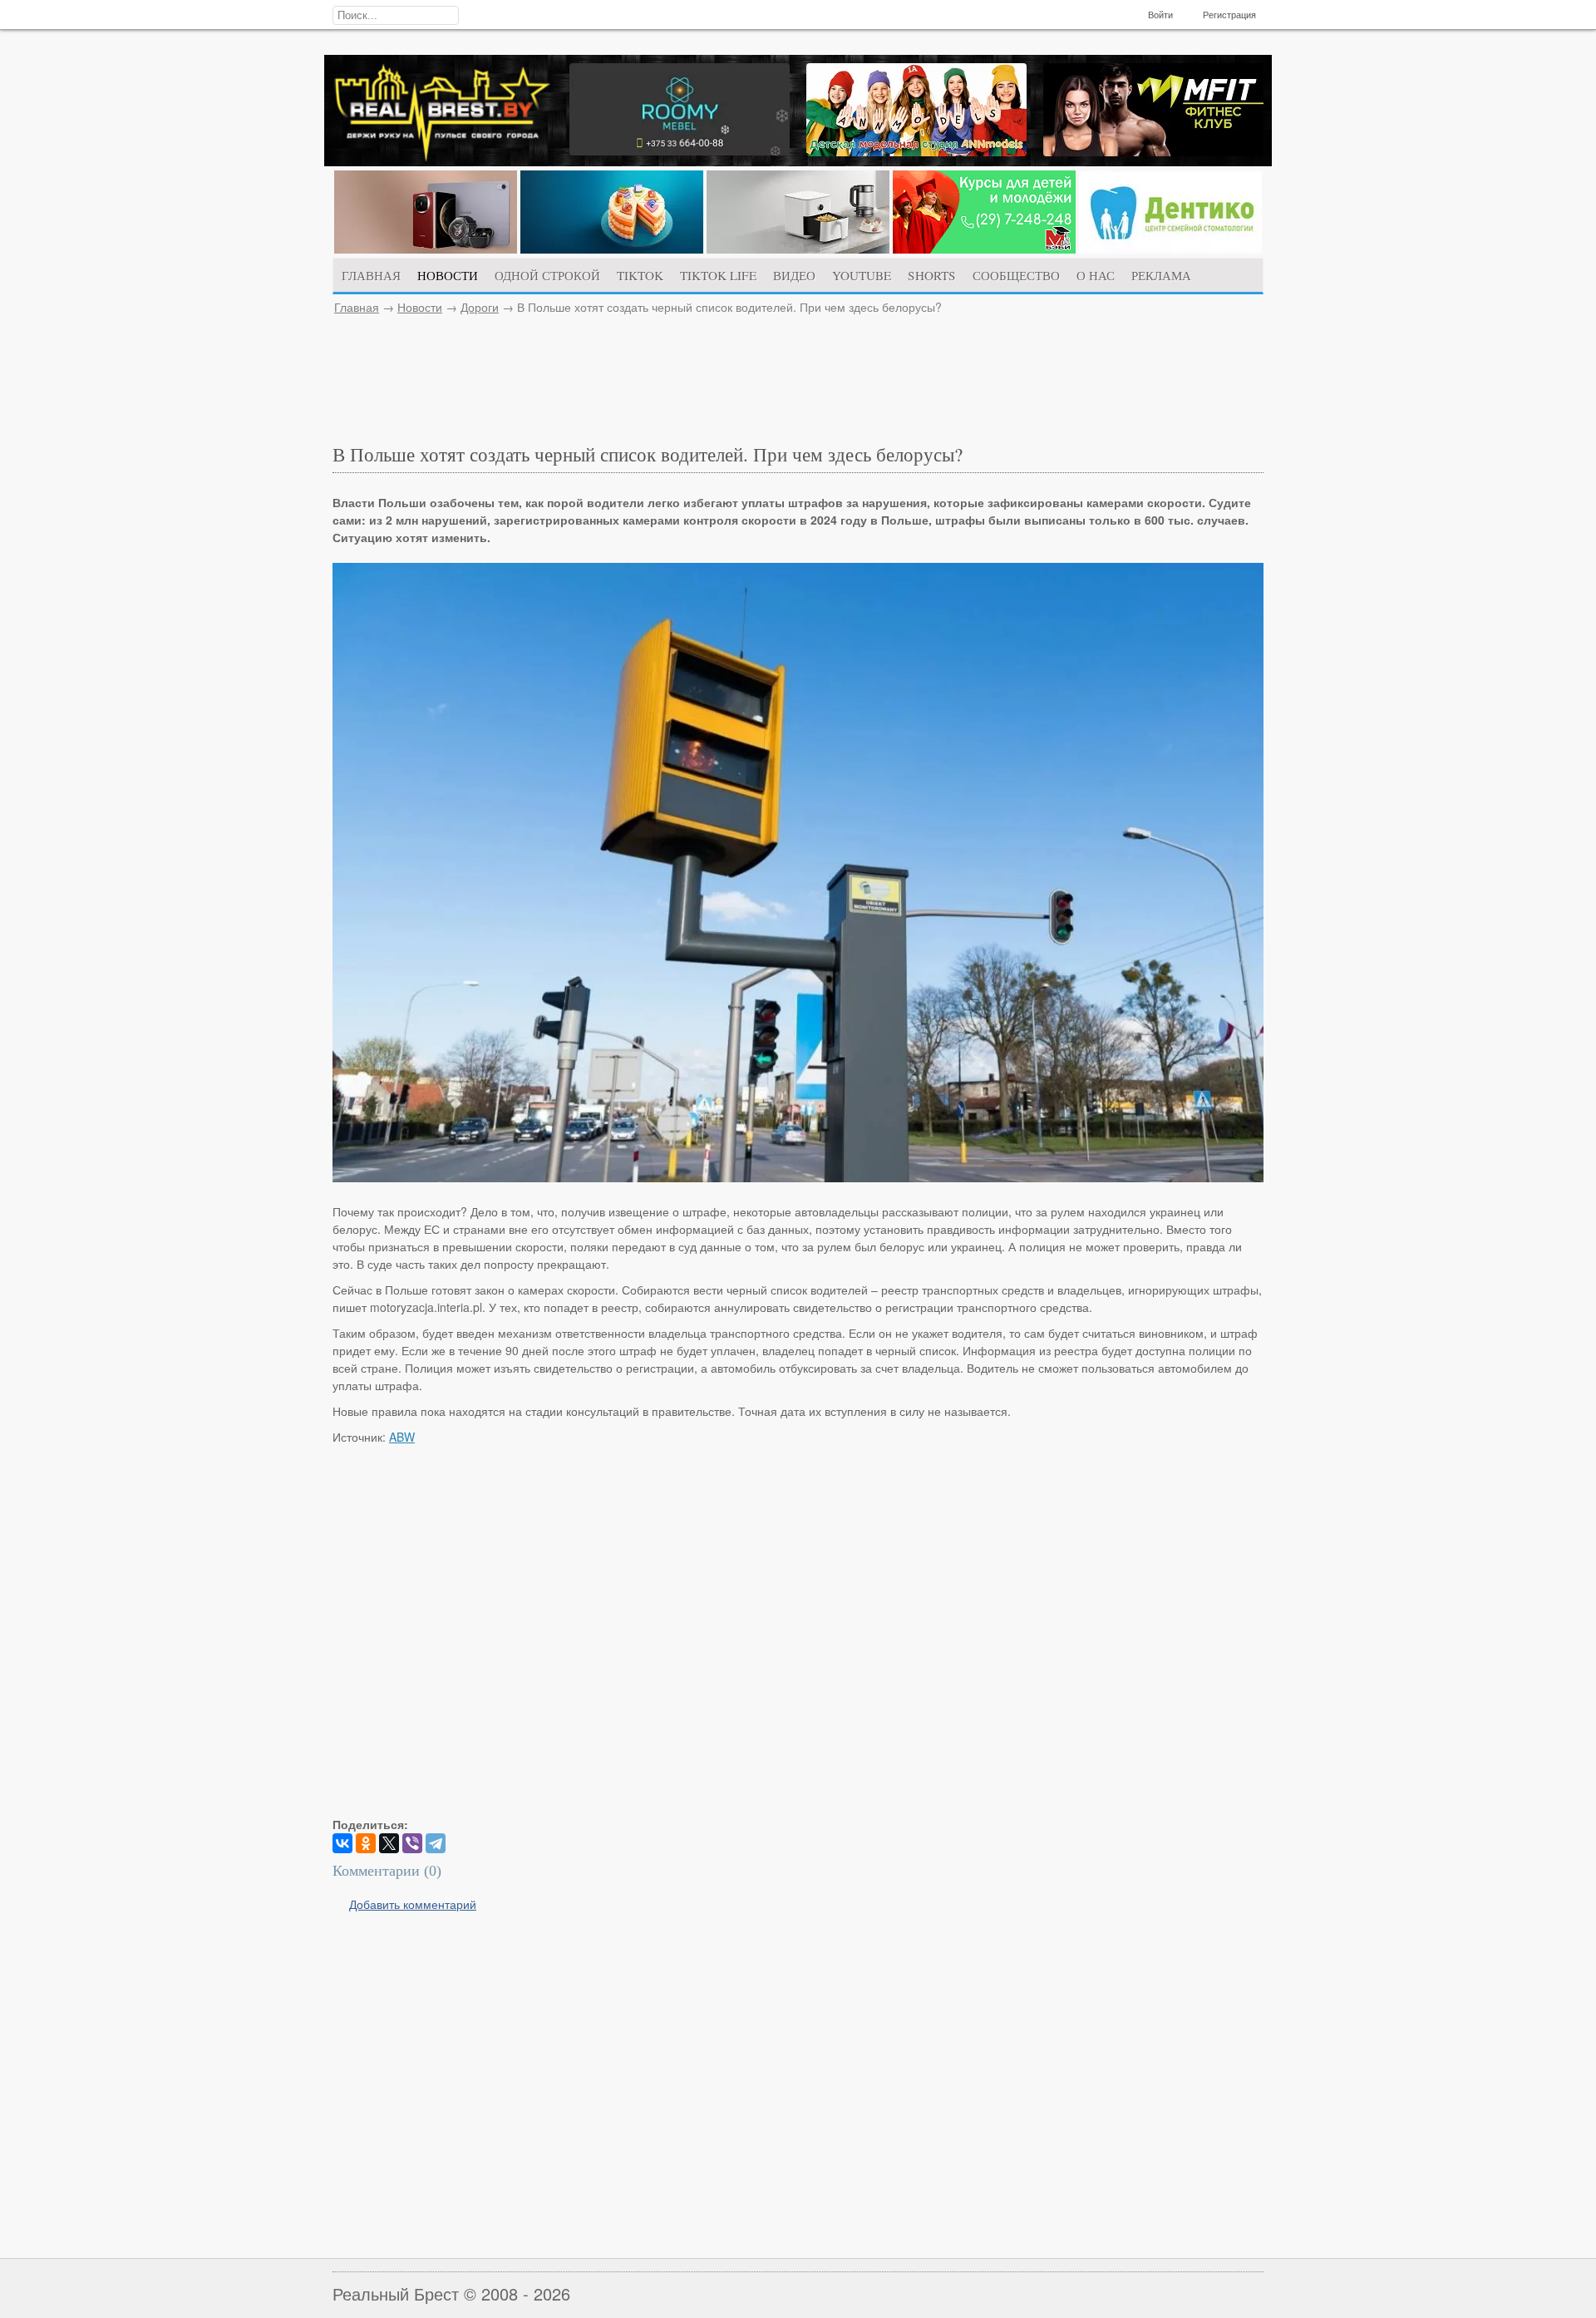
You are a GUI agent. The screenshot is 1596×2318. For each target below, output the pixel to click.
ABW (402, 1437)
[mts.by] (426, 249)
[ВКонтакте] (342, 1843)
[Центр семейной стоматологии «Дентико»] (1170, 249)
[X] (389, 1843)
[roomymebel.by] (680, 150)
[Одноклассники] (366, 1843)
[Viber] (412, 1843)
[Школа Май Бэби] (984, 249)
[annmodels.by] (916, 151)
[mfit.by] (1153, 151)
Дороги (480, 307)
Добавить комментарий (413, 1904)
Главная (357, 307)
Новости (420, 307)
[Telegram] (436, 1843)
